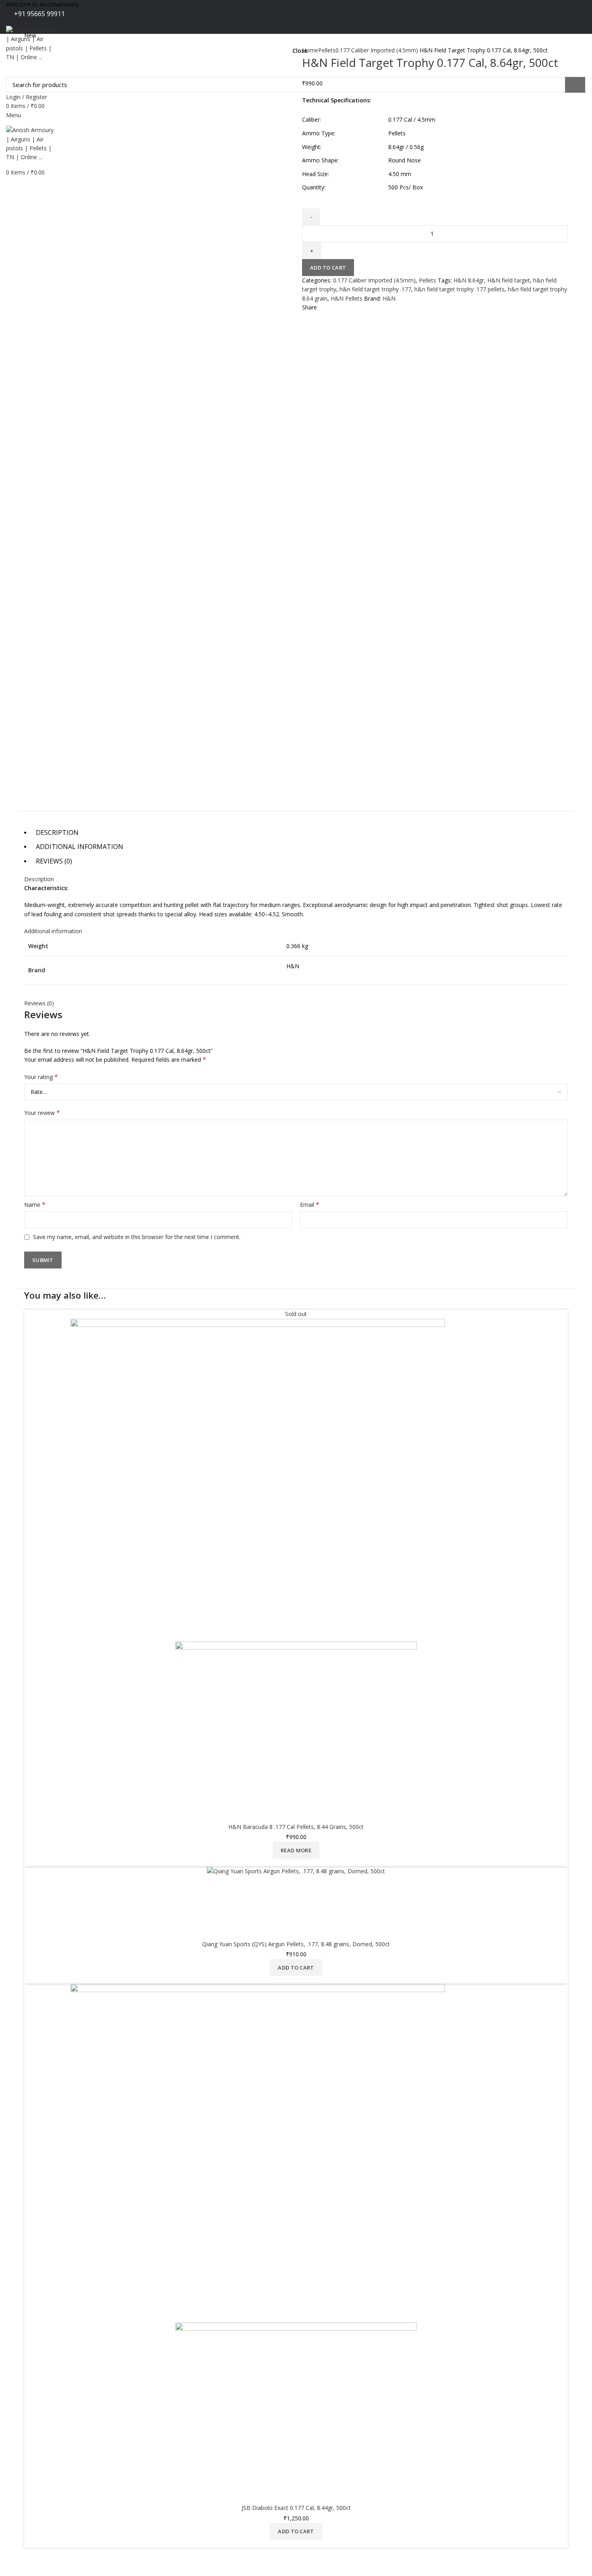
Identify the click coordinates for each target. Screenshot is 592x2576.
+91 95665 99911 (39, 14)
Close (300, 51)
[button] (296, 2531)
